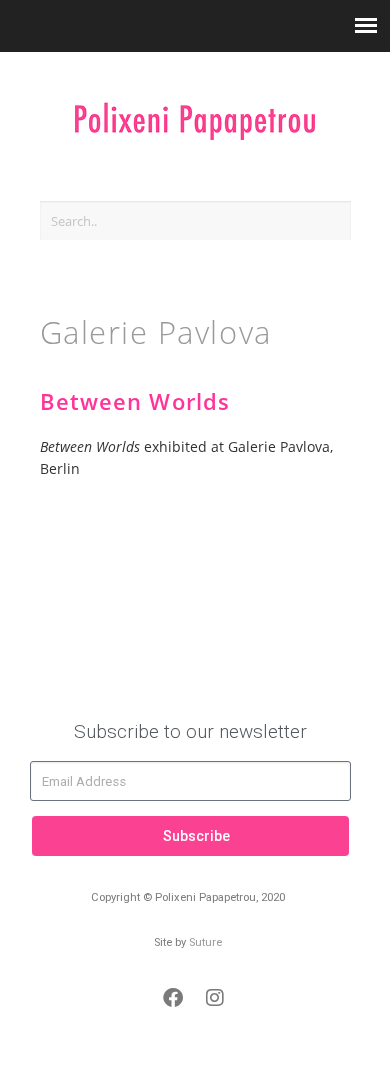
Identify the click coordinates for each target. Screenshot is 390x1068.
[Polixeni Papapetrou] (195, 111)
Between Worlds (135, 401)
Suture (205, 942)
